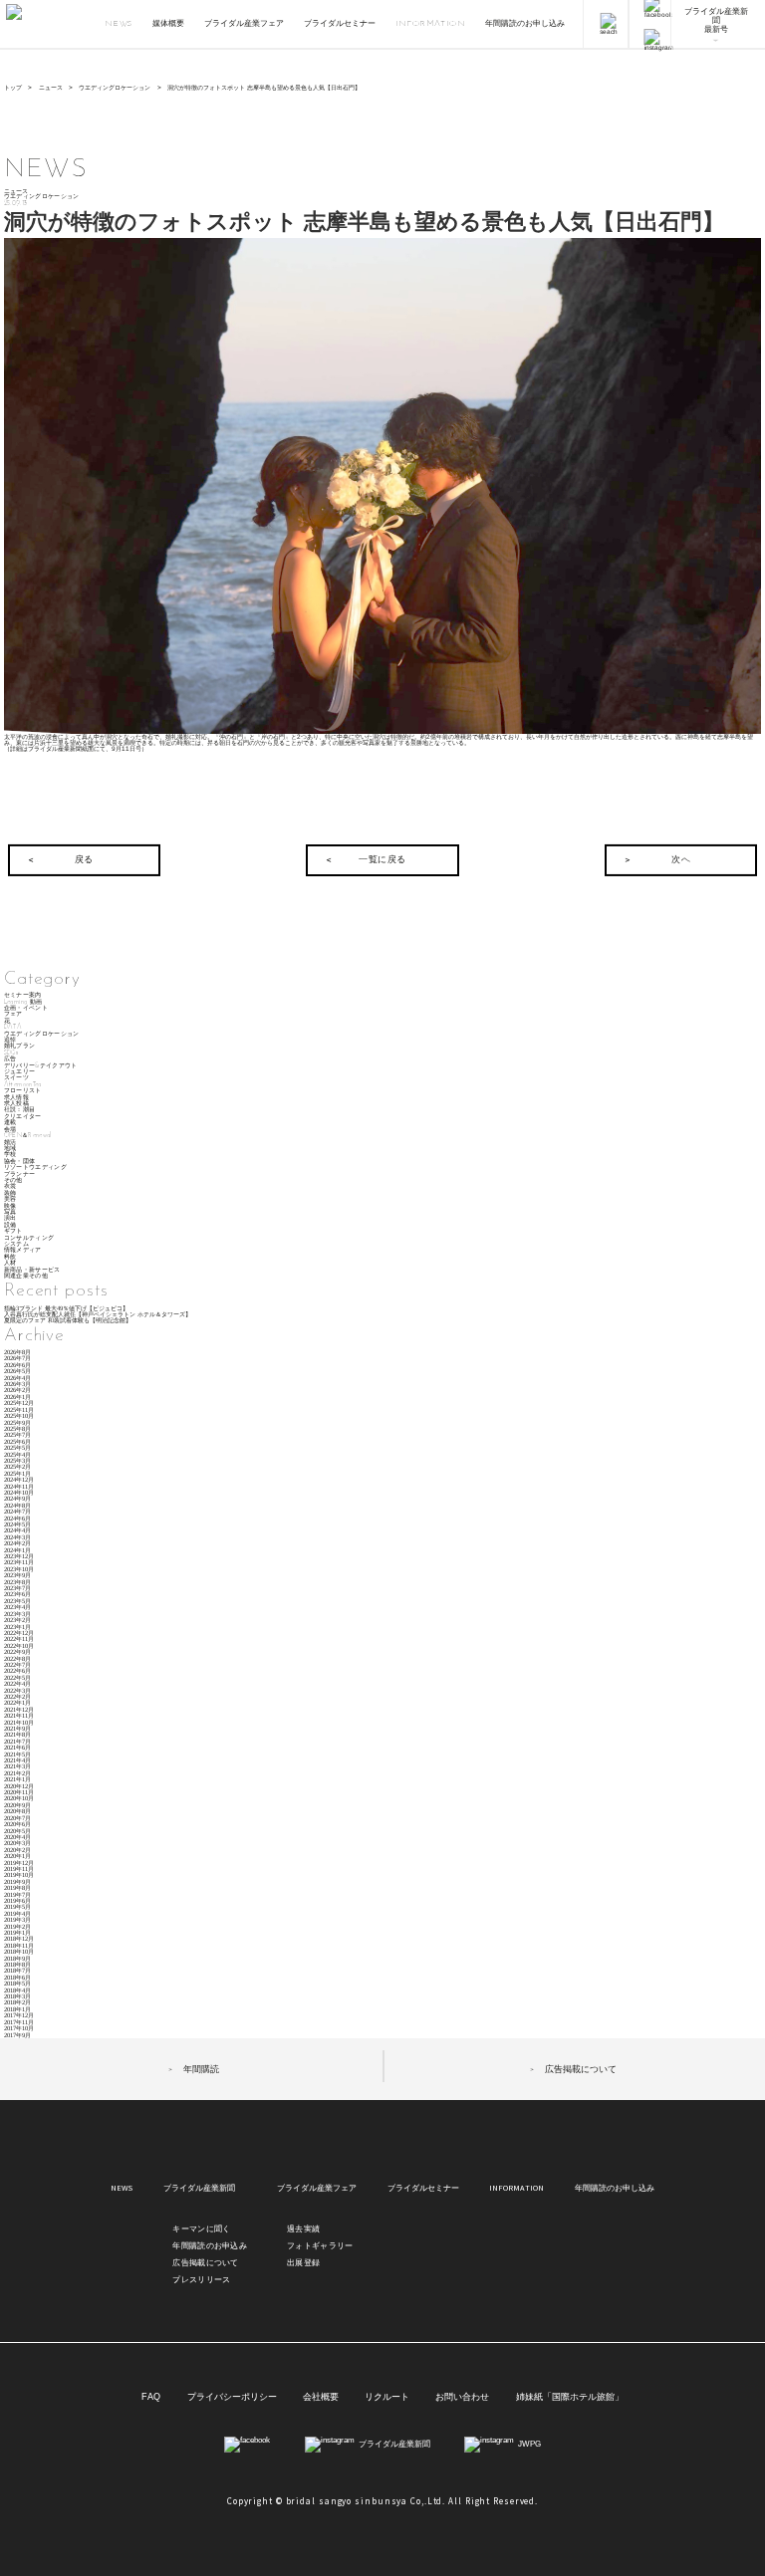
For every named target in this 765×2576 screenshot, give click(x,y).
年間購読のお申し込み (525, 23)
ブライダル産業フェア (244, 23)
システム (16, 1244)
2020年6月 (17, 1824)
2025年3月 (17, 1460)
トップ (13, 87)
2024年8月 (17, 1505)
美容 (10, 1199)
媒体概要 (168, 23)
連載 (10, 1123)
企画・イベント (26, 1008)
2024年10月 (19, 1492)
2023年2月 (17, 1620)
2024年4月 (17, 1530)
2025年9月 (17, 1422)
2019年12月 (19, 1863)
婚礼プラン (20, 1046)
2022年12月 (19, 1633)
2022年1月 (17, 1702)
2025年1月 (17, 1473)
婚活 (10, 1143)
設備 (10, 1225)
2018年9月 (17, 1958)
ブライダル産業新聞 (199, 2188)
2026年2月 (17, 1390)
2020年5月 (17, 1831)
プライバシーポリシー (232, 2397)
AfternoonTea (23, 1085)
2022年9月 (17, 1651)
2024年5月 (17, 1524)
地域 (10, 1149)
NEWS (119, 24)
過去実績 (303, 2229)
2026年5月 (17, 1371)
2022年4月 (17, 1683)
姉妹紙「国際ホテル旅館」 (570, 2397)
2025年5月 (17, 1447)
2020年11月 (19, 1792)
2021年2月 (17, 1773)
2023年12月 (19, 1556)
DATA (13, 1027)
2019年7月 (17, 1894)
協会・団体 (20, 1162)
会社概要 (321, 2397)
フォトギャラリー (320, 2246)
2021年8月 (17, 1734)
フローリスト (23, 1091)
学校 (10, 1155)
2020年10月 (19, 1798)
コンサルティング (29, 1238)
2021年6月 (17, 1747)
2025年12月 (19, 1403)
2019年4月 (17, 1913)
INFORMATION (431, 24)
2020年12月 (19, 1786)
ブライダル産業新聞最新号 (716, 20)
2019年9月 (17, 1881)
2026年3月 (17, 1384)
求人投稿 (16, 1104)
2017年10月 (19, 2028)
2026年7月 (17, 1358)
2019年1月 (17, 1932)
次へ (681, 859)
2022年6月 (17, 1670)
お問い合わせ (462, 2397)
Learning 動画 (23, 1002)
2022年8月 (17, 1658)
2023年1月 (17, 1627)
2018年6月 (17, 1977)
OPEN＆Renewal (28, 1136)
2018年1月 (17, 2009)
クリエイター (23, 1117)
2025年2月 (17, 1466)
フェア (13, 1014)
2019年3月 (17, 1919)
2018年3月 (17, 1996)
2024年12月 (19, 1479)
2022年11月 (19, 1639)
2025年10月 (19, 1415)
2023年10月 (19, 1569)
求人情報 (16, 1098)
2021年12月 (19, 1709)
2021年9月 (17, 1728)
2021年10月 (19, 1722)
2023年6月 (17, 1594)
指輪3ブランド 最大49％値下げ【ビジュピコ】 (66, 1308)
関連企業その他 (26, 1276)
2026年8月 (17, 1352)
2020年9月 (17, 1805)
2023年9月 (17, 1575)
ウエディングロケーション (115, 87)
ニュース (51, 87)
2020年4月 (17, 1837)
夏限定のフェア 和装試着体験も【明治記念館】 (68, 1320)
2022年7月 (17, 1664)
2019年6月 (17, 1900)
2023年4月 (17, 1607)
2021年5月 (17, 1754)
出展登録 (303, 2263)
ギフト (13, 1231)
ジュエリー (20, 1072)
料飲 (10, 1257)
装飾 (10, 1193)
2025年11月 (19, 1409)
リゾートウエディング (35, 1168)
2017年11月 (19, 2022)
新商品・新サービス (32, 1270)
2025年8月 (17, 1428)
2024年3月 (17, 1537)
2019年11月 (19, 1869)
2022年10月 (19, 1645)
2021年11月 (19, 1715)
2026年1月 (17, 1397)
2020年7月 (17, 1818)
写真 (10, 1212)
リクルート (387, 2397)
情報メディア (23, 1250)
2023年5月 (17, 1601)
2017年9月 (17, 2035)
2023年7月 (17, 1588)
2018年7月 (17, 1970)
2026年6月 (17, 1365)
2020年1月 (17, 1856)
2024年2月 (17, 1543)
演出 (10, 1218)
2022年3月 (17, 1690)
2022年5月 (17, 1677)
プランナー (20, 1174)
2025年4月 (17, 1454)
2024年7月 (17, 1511)
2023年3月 (17, 1614)
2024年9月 (17, 1498)
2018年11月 (19, 1945)
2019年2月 (17, 1926)
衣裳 (10, 1186)
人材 (10, 1263)
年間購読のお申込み (210, 2246)
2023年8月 (17, 1582)
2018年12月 (19, 1938)
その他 (13, 1180)
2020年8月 (17, 1811)
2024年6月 (17, 1518)
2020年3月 (17, 1843)
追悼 (10, 1040)
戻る (84, 859)
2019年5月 (17, 1906)
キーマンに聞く (201, 2229)
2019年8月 (17, 1887)
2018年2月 (17, 2002)
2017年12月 (19, 2015)
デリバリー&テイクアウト (41, 1066)
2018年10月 (19, 1951)
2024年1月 (17, 1550)
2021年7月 (17, 1741)
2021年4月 (17, 1760)
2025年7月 (17, 1434)
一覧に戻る (382, 859)
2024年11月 (19, 1486)
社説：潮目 (20, 1110)
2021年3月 (17, 1766)
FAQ (151, 2397)
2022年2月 (17, 1696)
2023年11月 (19, 1562)
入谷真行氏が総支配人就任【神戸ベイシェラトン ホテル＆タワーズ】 (98, 1314)
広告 (10, 1059)
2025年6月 (17, 1441)
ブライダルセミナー (340, 23)
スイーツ (16, 1078)
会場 (10, 1130)
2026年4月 (17, 1378)
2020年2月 (17, 1850)
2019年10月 (19, 1874)
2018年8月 (17, 1964)
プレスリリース (201, 2280)
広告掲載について (581, 2070)
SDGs (11, 1053)
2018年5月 (17, 1983)
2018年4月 (17, 1990)
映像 (10, 1206)
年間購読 (201, 2070)
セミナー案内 (23, 995)
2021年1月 (17, 1779)
